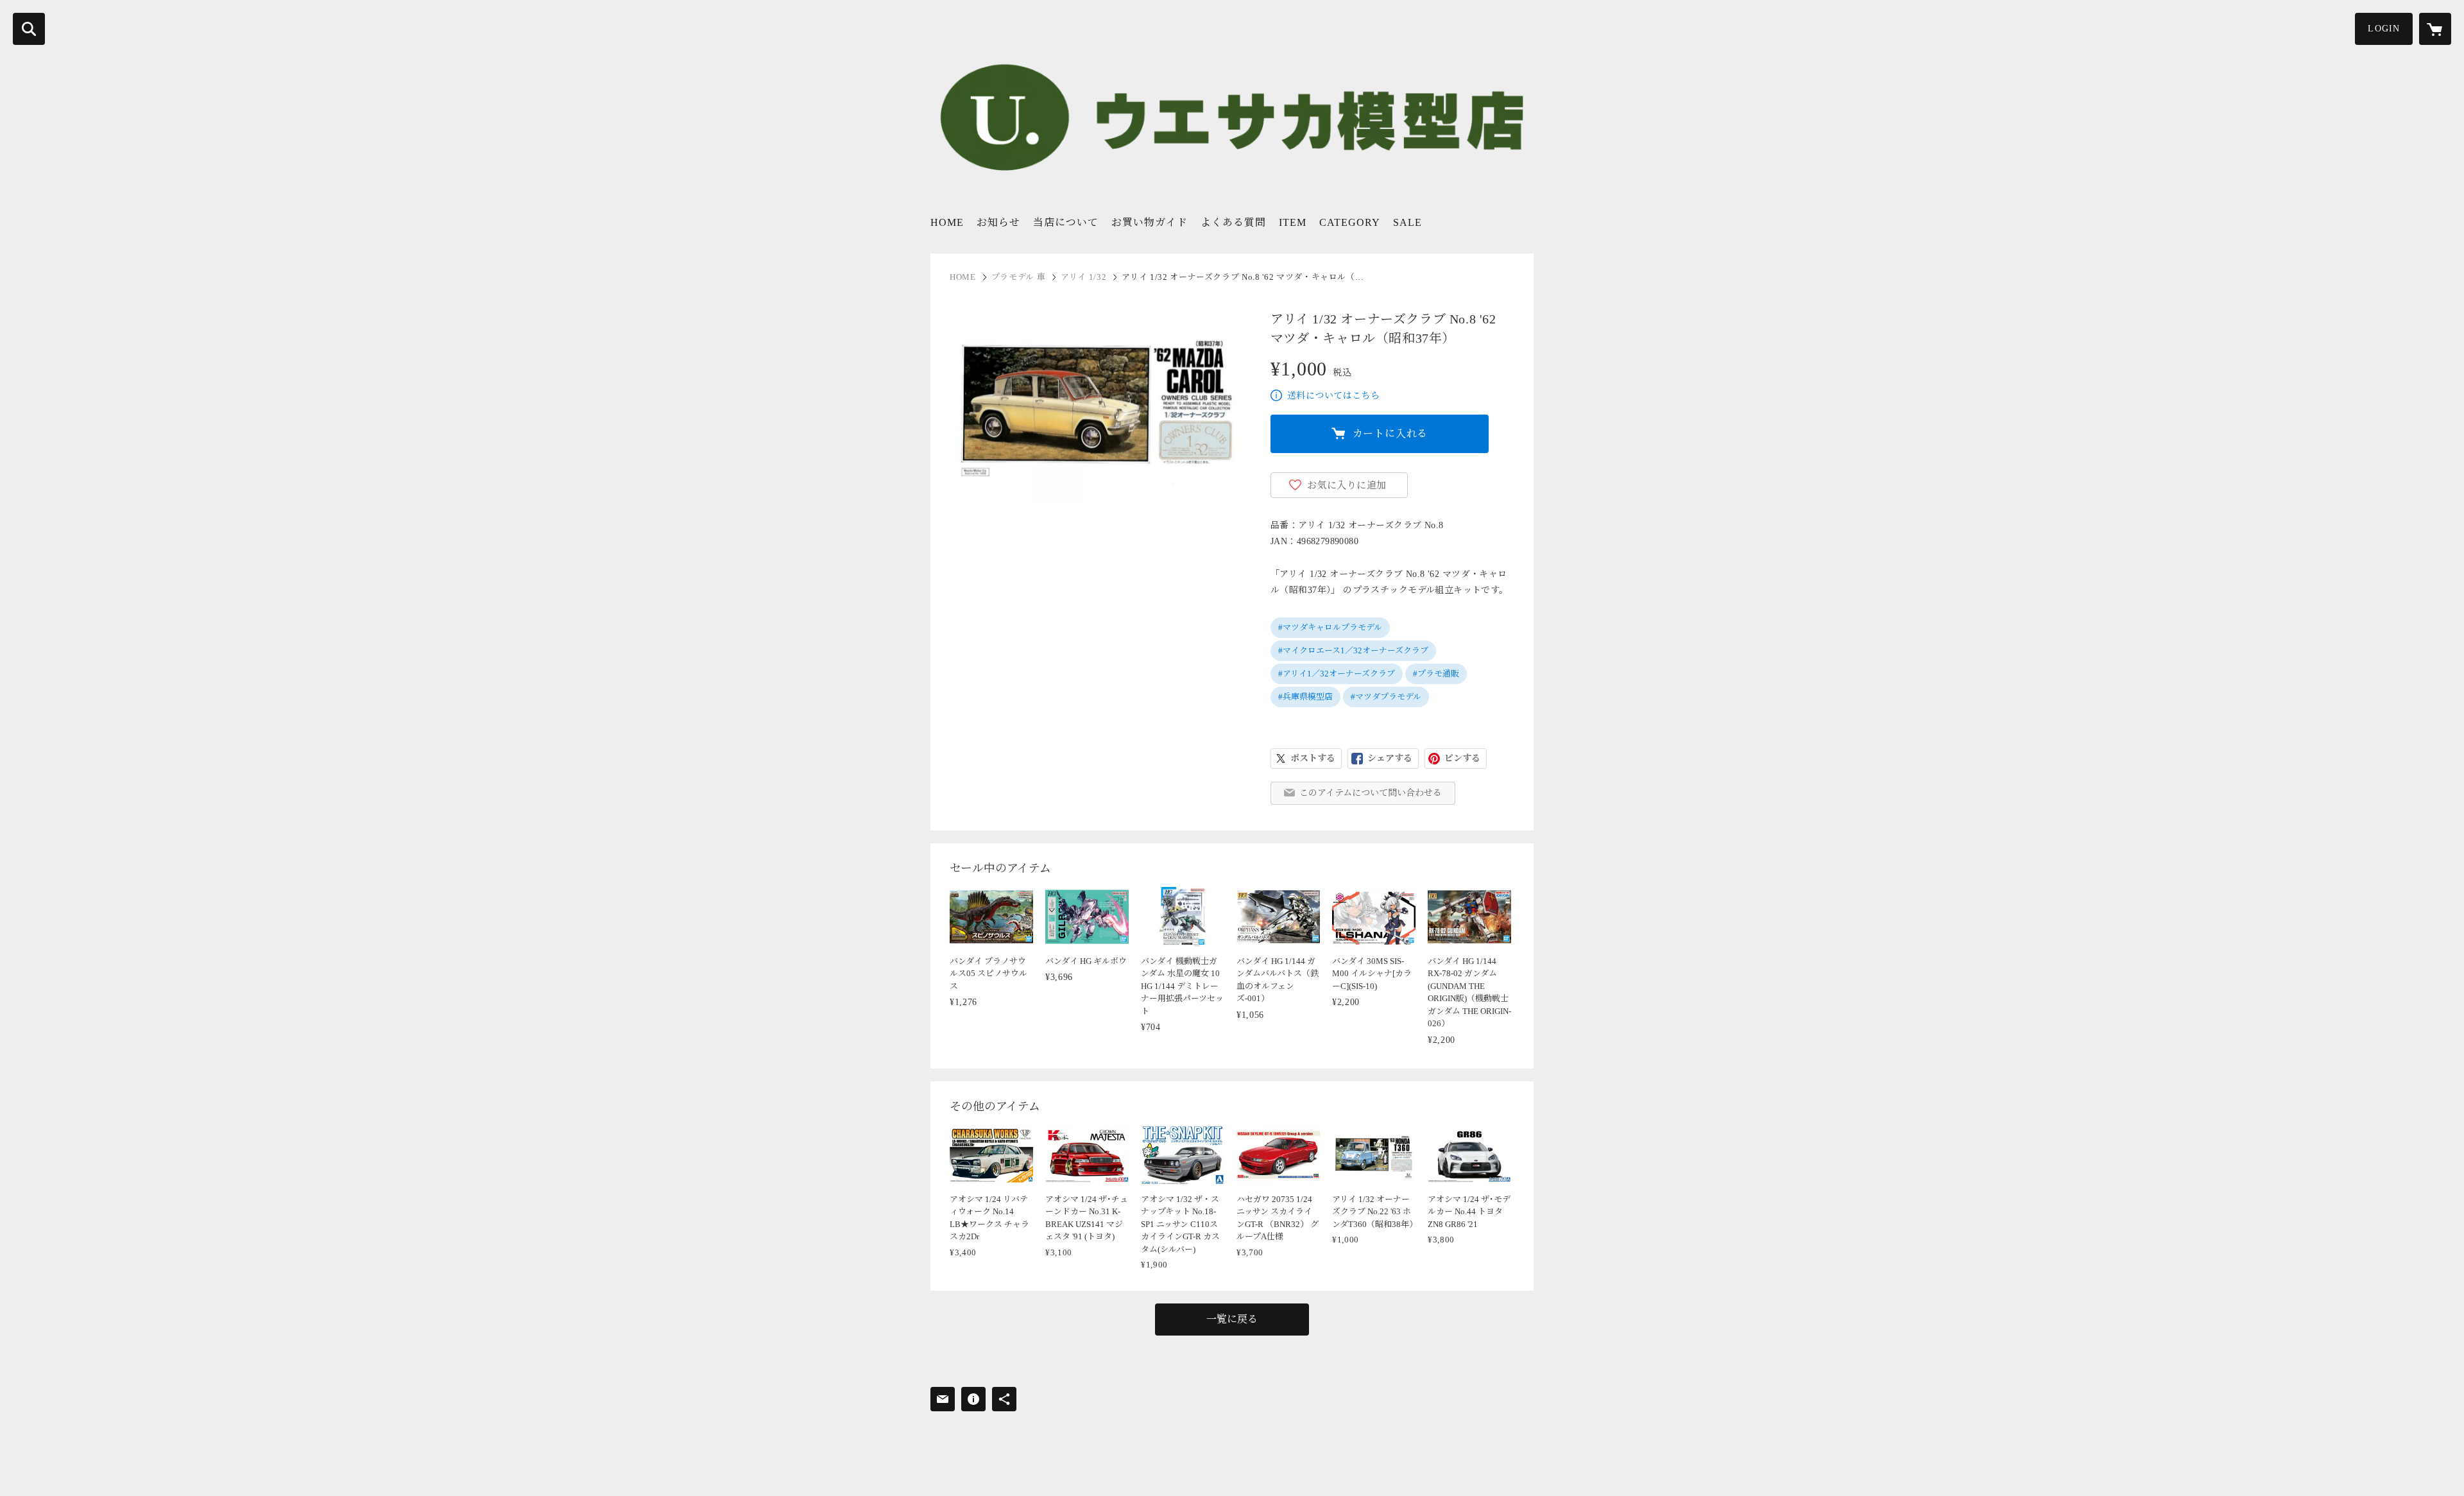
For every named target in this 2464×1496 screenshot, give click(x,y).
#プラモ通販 (1436, 674)
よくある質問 (1233, 222)
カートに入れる (1390, 434)
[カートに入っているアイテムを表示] (2435, 29)
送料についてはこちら (1333, 396)
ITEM (1293, 222)
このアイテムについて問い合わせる (1371, 793)
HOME (947, 222)
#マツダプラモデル (1386, 697)
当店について (1066, 222)
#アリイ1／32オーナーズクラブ (1337, 674)
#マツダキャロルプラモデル (1330, 627)
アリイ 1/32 (1083, 277)
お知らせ (998, 222)
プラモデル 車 (1019, 277)
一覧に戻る (1232, 1319)
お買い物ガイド (1150, 222)
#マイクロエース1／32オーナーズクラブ (1353, 650)
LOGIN (2384, 29)
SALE (1407, 222)
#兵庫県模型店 (1305, 697)
